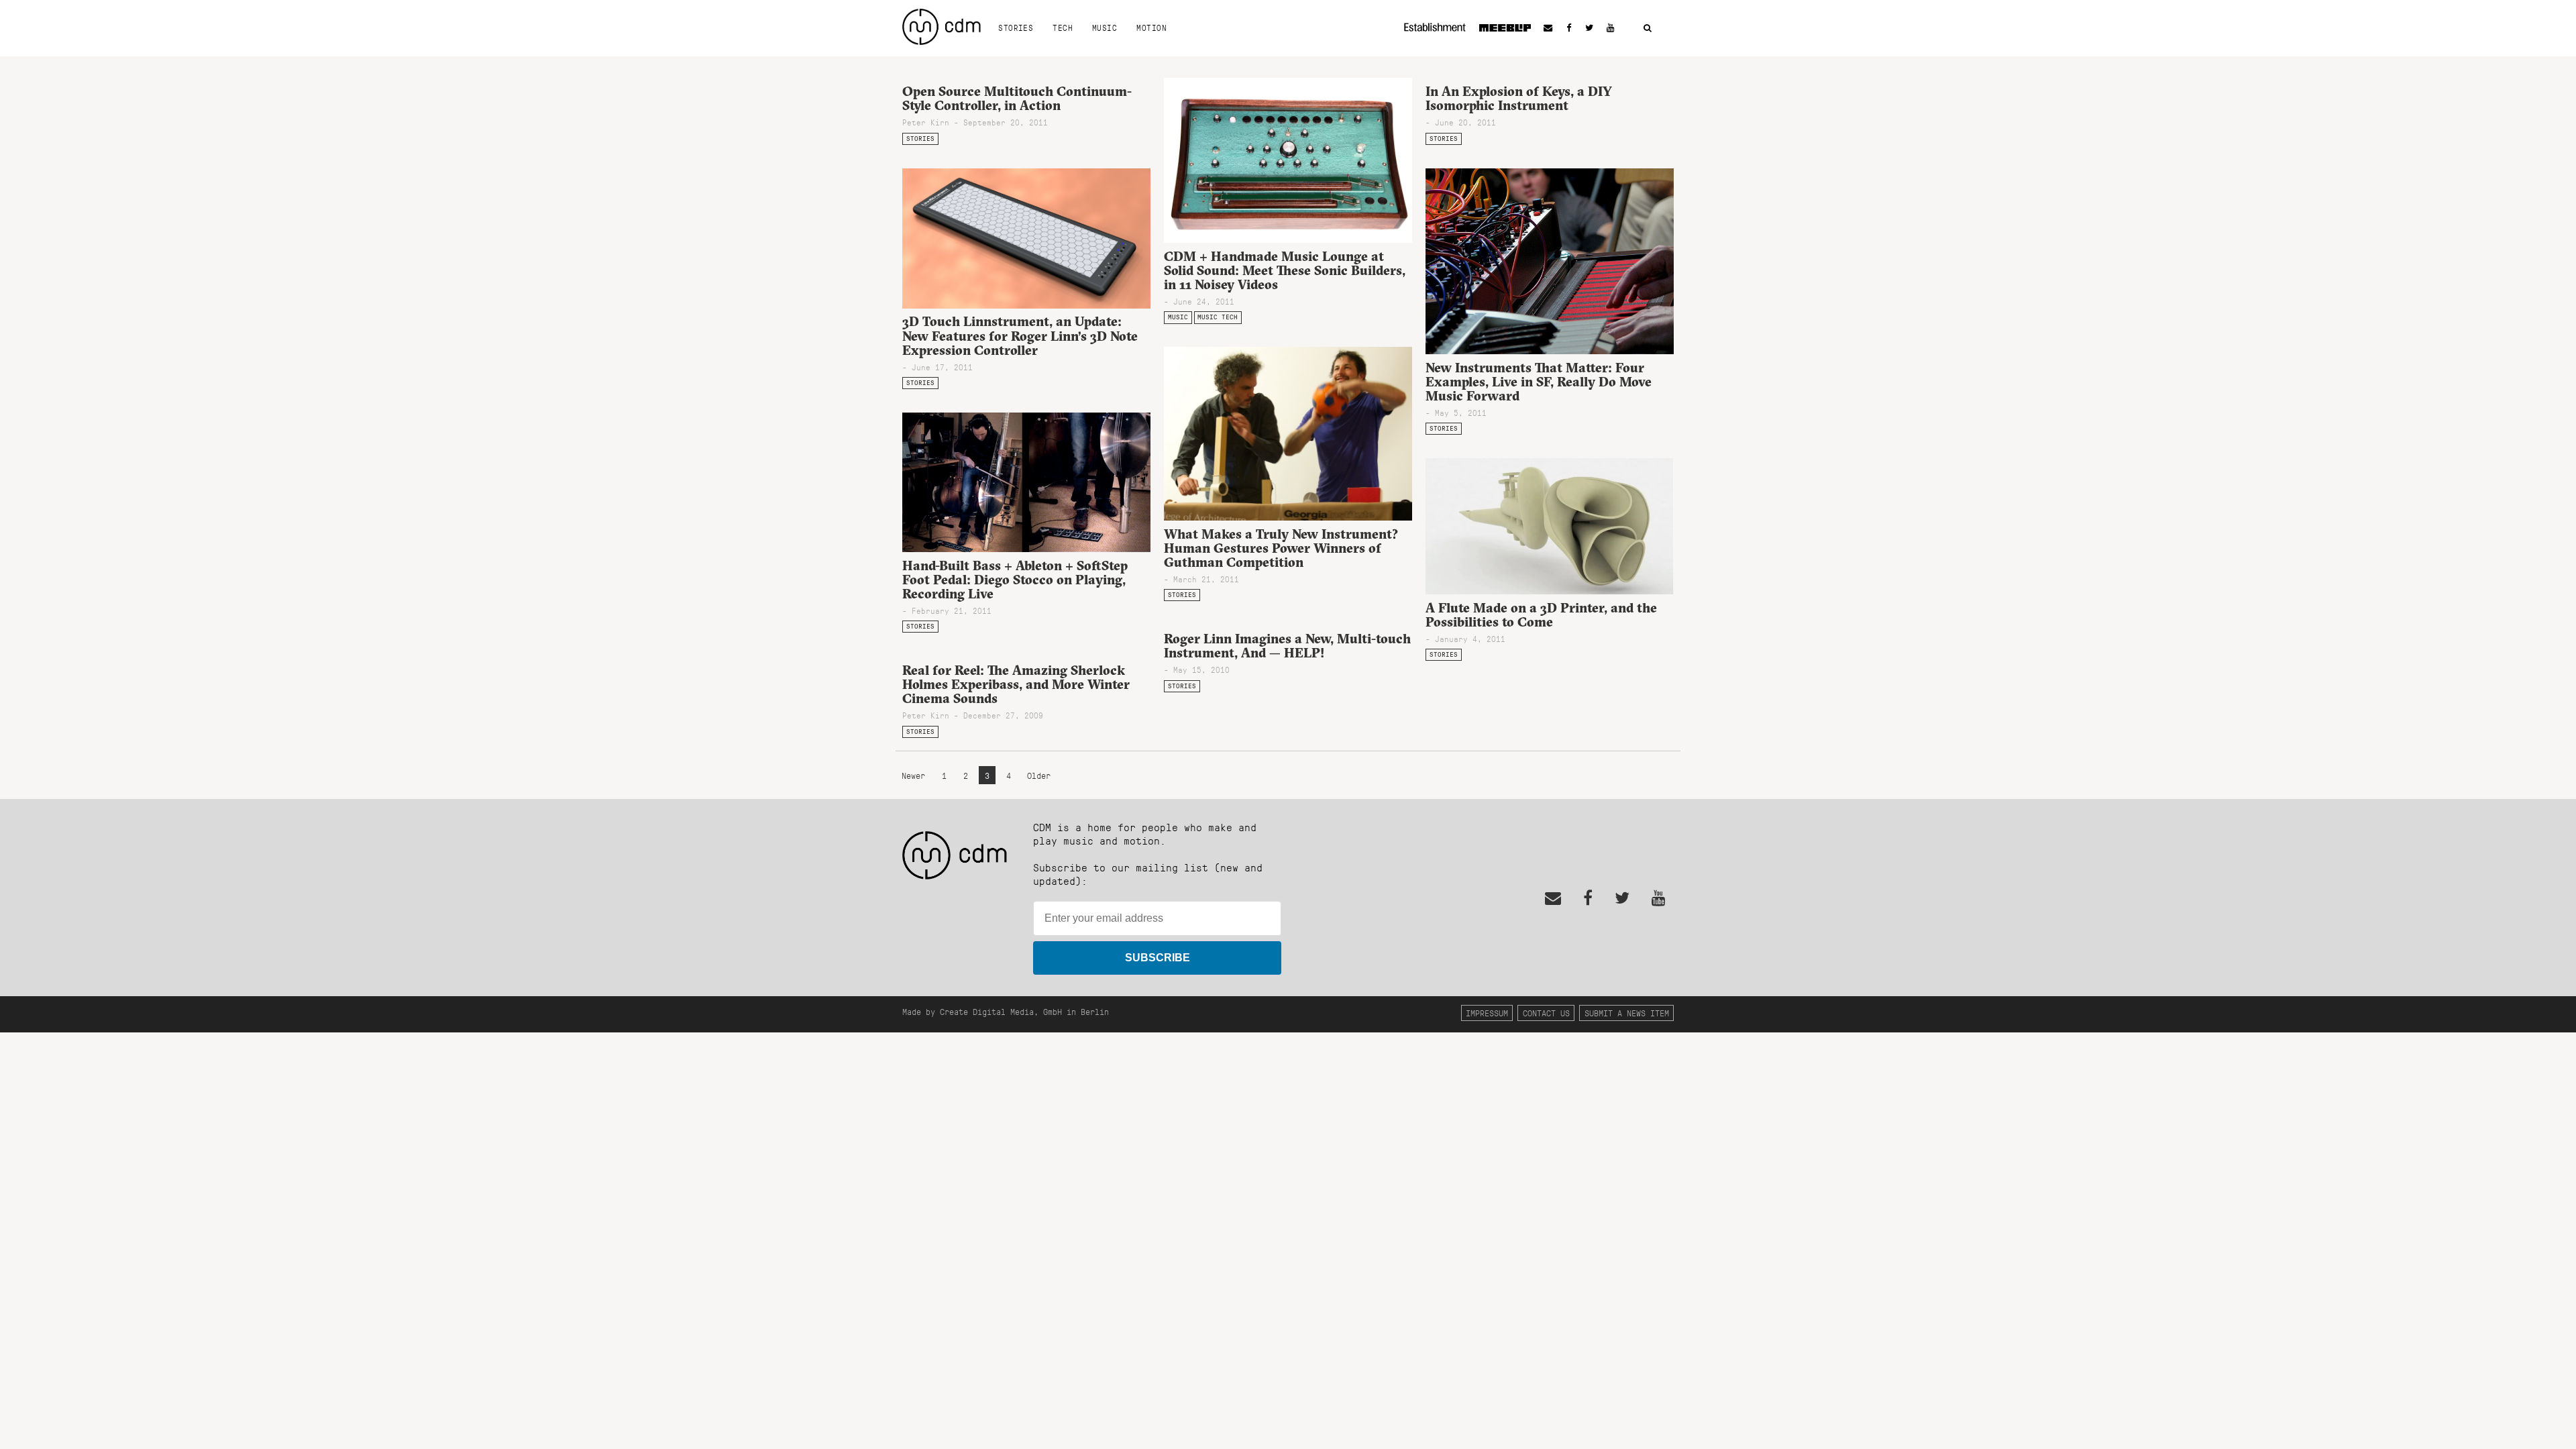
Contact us (1546, 1013)
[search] (1648, 29)
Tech (1063, 28)
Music (1105, 28)
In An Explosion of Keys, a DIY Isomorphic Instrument (1519, 98)
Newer (916, 775)
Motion (1151, 28)
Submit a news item (1627, 1013)
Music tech (1218, 317)
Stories (1016, 28)
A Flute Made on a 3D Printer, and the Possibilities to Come (1541, 615)
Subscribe (1158, 958)
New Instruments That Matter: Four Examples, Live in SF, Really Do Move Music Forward (1539, 382)
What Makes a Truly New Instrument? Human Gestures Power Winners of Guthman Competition (1281, 548)
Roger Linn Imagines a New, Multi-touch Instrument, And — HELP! (1287, 646)
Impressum (1487, 1013)
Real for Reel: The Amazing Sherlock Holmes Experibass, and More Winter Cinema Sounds (1016, 684)
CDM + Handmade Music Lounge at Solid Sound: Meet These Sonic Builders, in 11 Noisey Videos (1285, 270)
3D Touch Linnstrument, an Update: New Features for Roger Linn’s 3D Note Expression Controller (1020, 335)
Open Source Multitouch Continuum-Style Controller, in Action (1017, 98)
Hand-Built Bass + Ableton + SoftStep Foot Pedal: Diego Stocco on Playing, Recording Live (1015, 580)
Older (1039, 775)
